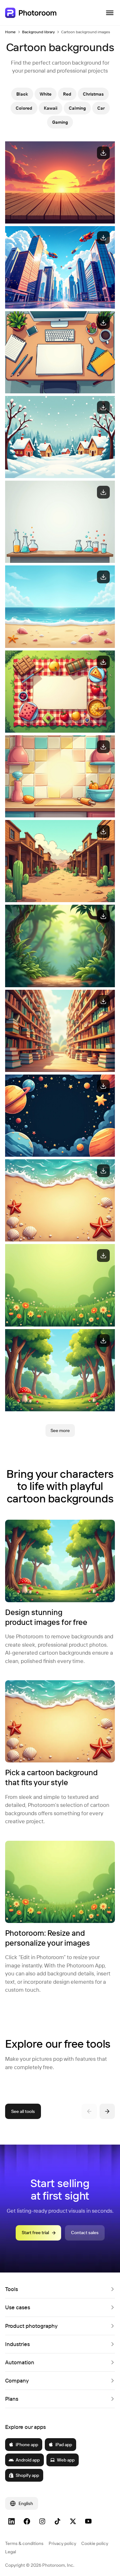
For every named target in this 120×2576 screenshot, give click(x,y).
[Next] (107, 2111)
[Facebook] (27, 2521)
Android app (28, 2460)
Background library (38, 32)
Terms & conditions (24, 2543)
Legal (11, 2552)
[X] (73, 2521)
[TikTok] (58, 2521)
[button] (60, 2289)
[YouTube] (88, 2521)
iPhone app (27, 2445)
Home (10, 32)
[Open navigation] (110, 13)
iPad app (64, 2445)
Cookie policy (95, 2543)
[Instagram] (42, 2521)
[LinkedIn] (12, 2521)
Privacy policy (62, 2543)
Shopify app (27, 2475)
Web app (66, 2460)
